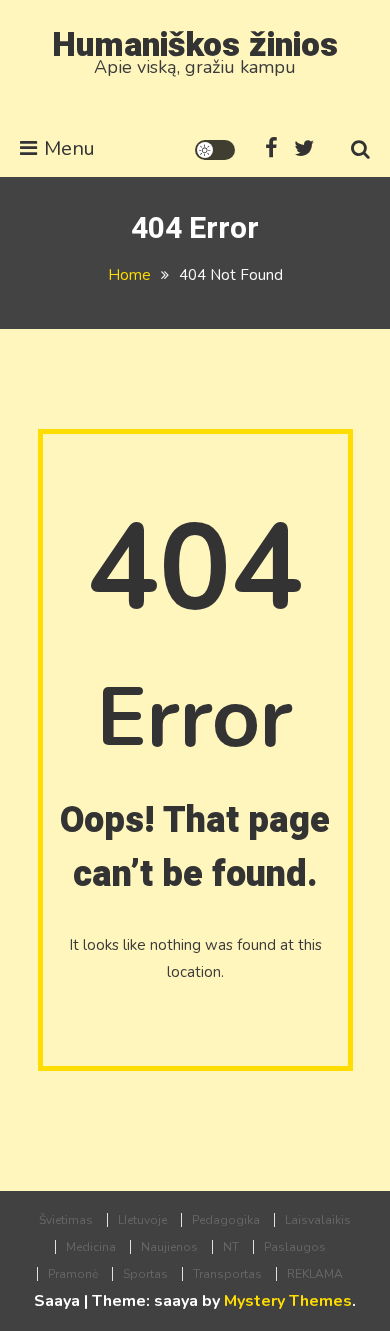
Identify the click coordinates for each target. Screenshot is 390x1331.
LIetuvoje (142, 1220)
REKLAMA (315, 1274)
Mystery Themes (288, 1301)
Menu (69, 148)
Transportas (227, 1274)
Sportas (145, 1274)
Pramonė (73, 1274)
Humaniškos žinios (195, 45)
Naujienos (169, 1247)
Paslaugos (295, 1247)
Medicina (91, 1247)
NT (231, 1247)
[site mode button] (215, 150)
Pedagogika (226, 1220)
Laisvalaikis (318, 1220)
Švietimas (66, 1220)
